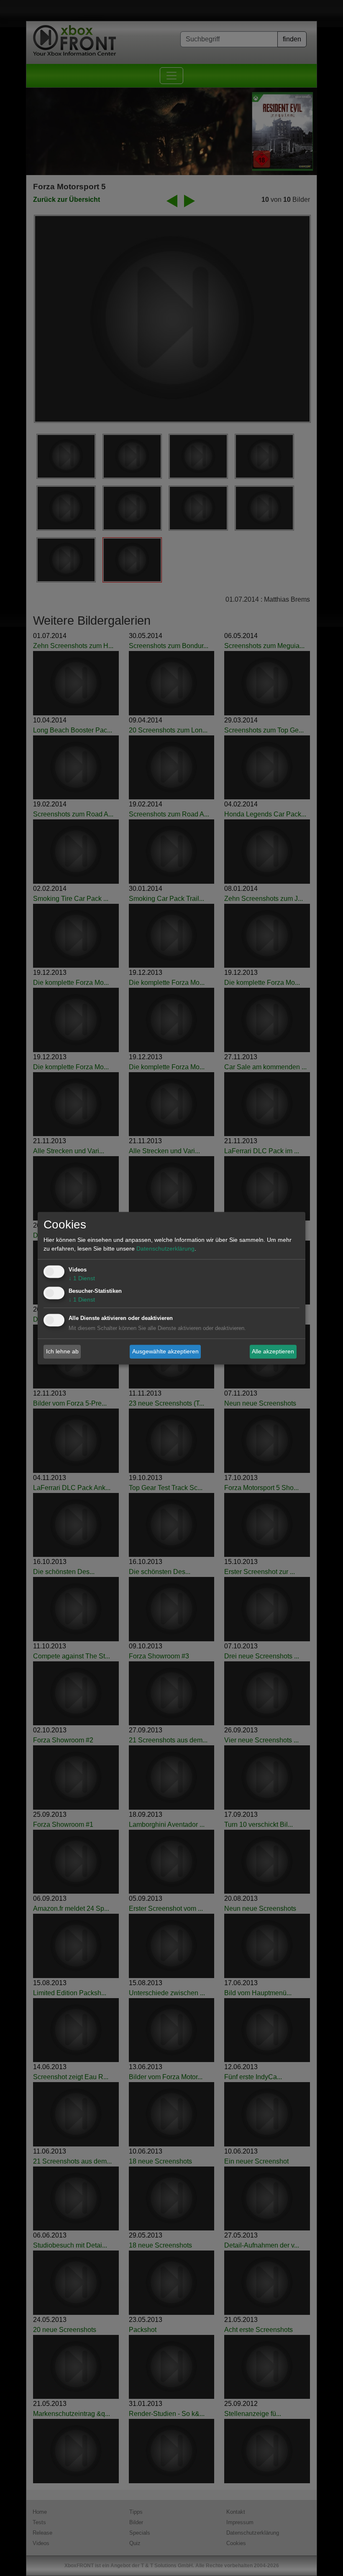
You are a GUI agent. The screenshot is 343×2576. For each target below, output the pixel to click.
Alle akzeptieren (273, 1351)
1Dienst (82, 1278)
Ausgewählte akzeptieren (165, 1351)
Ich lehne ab (62, 1351)
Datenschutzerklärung (165, 1249)
